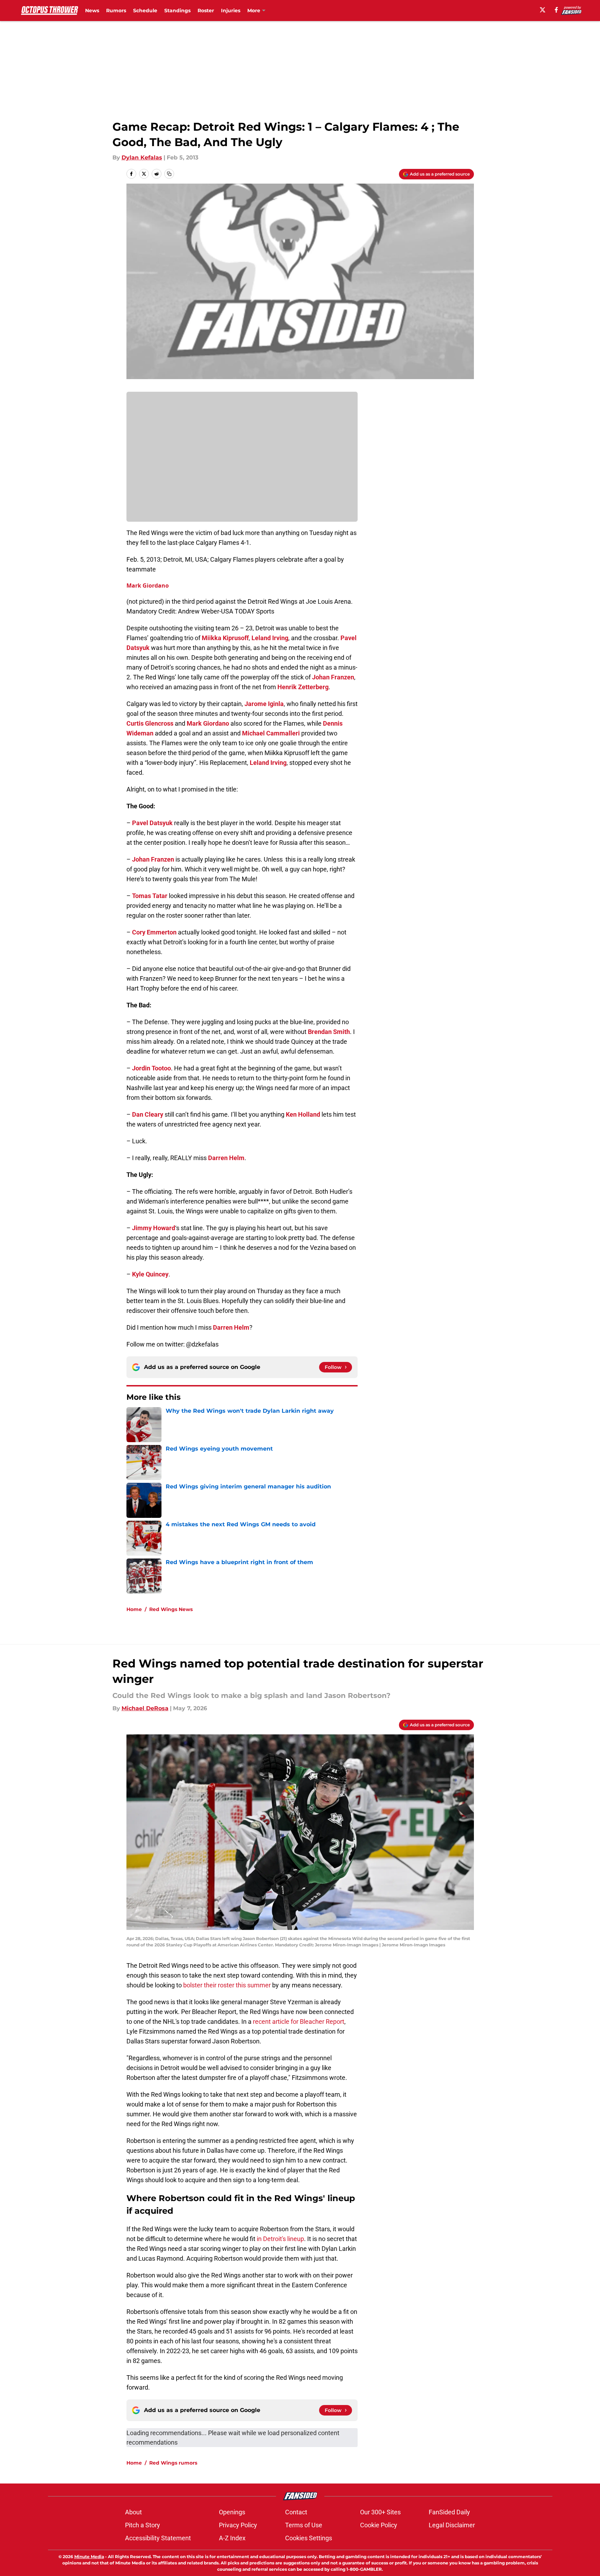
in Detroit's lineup (280, 2239)
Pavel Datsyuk (152, 823)
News (92, 11)
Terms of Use (304, 2525)
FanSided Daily (449, 2512)
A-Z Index (232, 2538)
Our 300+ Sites (380, 2512)
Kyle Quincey (150, 1274)
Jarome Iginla (264, 704)
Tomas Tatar (150, 896)
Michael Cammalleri (271, 733)
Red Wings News (171, 1609)
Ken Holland (303, 1114)
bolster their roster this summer (227, 1985)
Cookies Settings (309, 2538)
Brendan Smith (329, 1032)
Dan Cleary (148, 1114)
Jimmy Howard (154, 1228)
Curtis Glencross (150, 723)
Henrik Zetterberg (303, 687)
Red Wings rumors (173, 2463)
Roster (206, 11)
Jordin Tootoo (151, 1068)
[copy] (169, 174)
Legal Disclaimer (452, 2525)
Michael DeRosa (145, 1708)
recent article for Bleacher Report (299, 2022)
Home (134, 1609)
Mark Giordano (148, 585)
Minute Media (89, 2557)
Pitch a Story (143, 2525)
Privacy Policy (238, 2525)
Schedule (145, 11)
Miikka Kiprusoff (225, 638)
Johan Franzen (333, 677)
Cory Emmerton (154, 932)
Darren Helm (226, 1158)
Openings (232, 2512)
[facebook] (556, 10)
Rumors (116, 11)
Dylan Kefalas (142, 157)
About (133, 2512)
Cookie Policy (379, 2525)
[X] (543, 10)
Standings (177, 11)
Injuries (231, 11)
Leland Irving (270, 638)
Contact (296, 2512)
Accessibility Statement (158, 2538)
